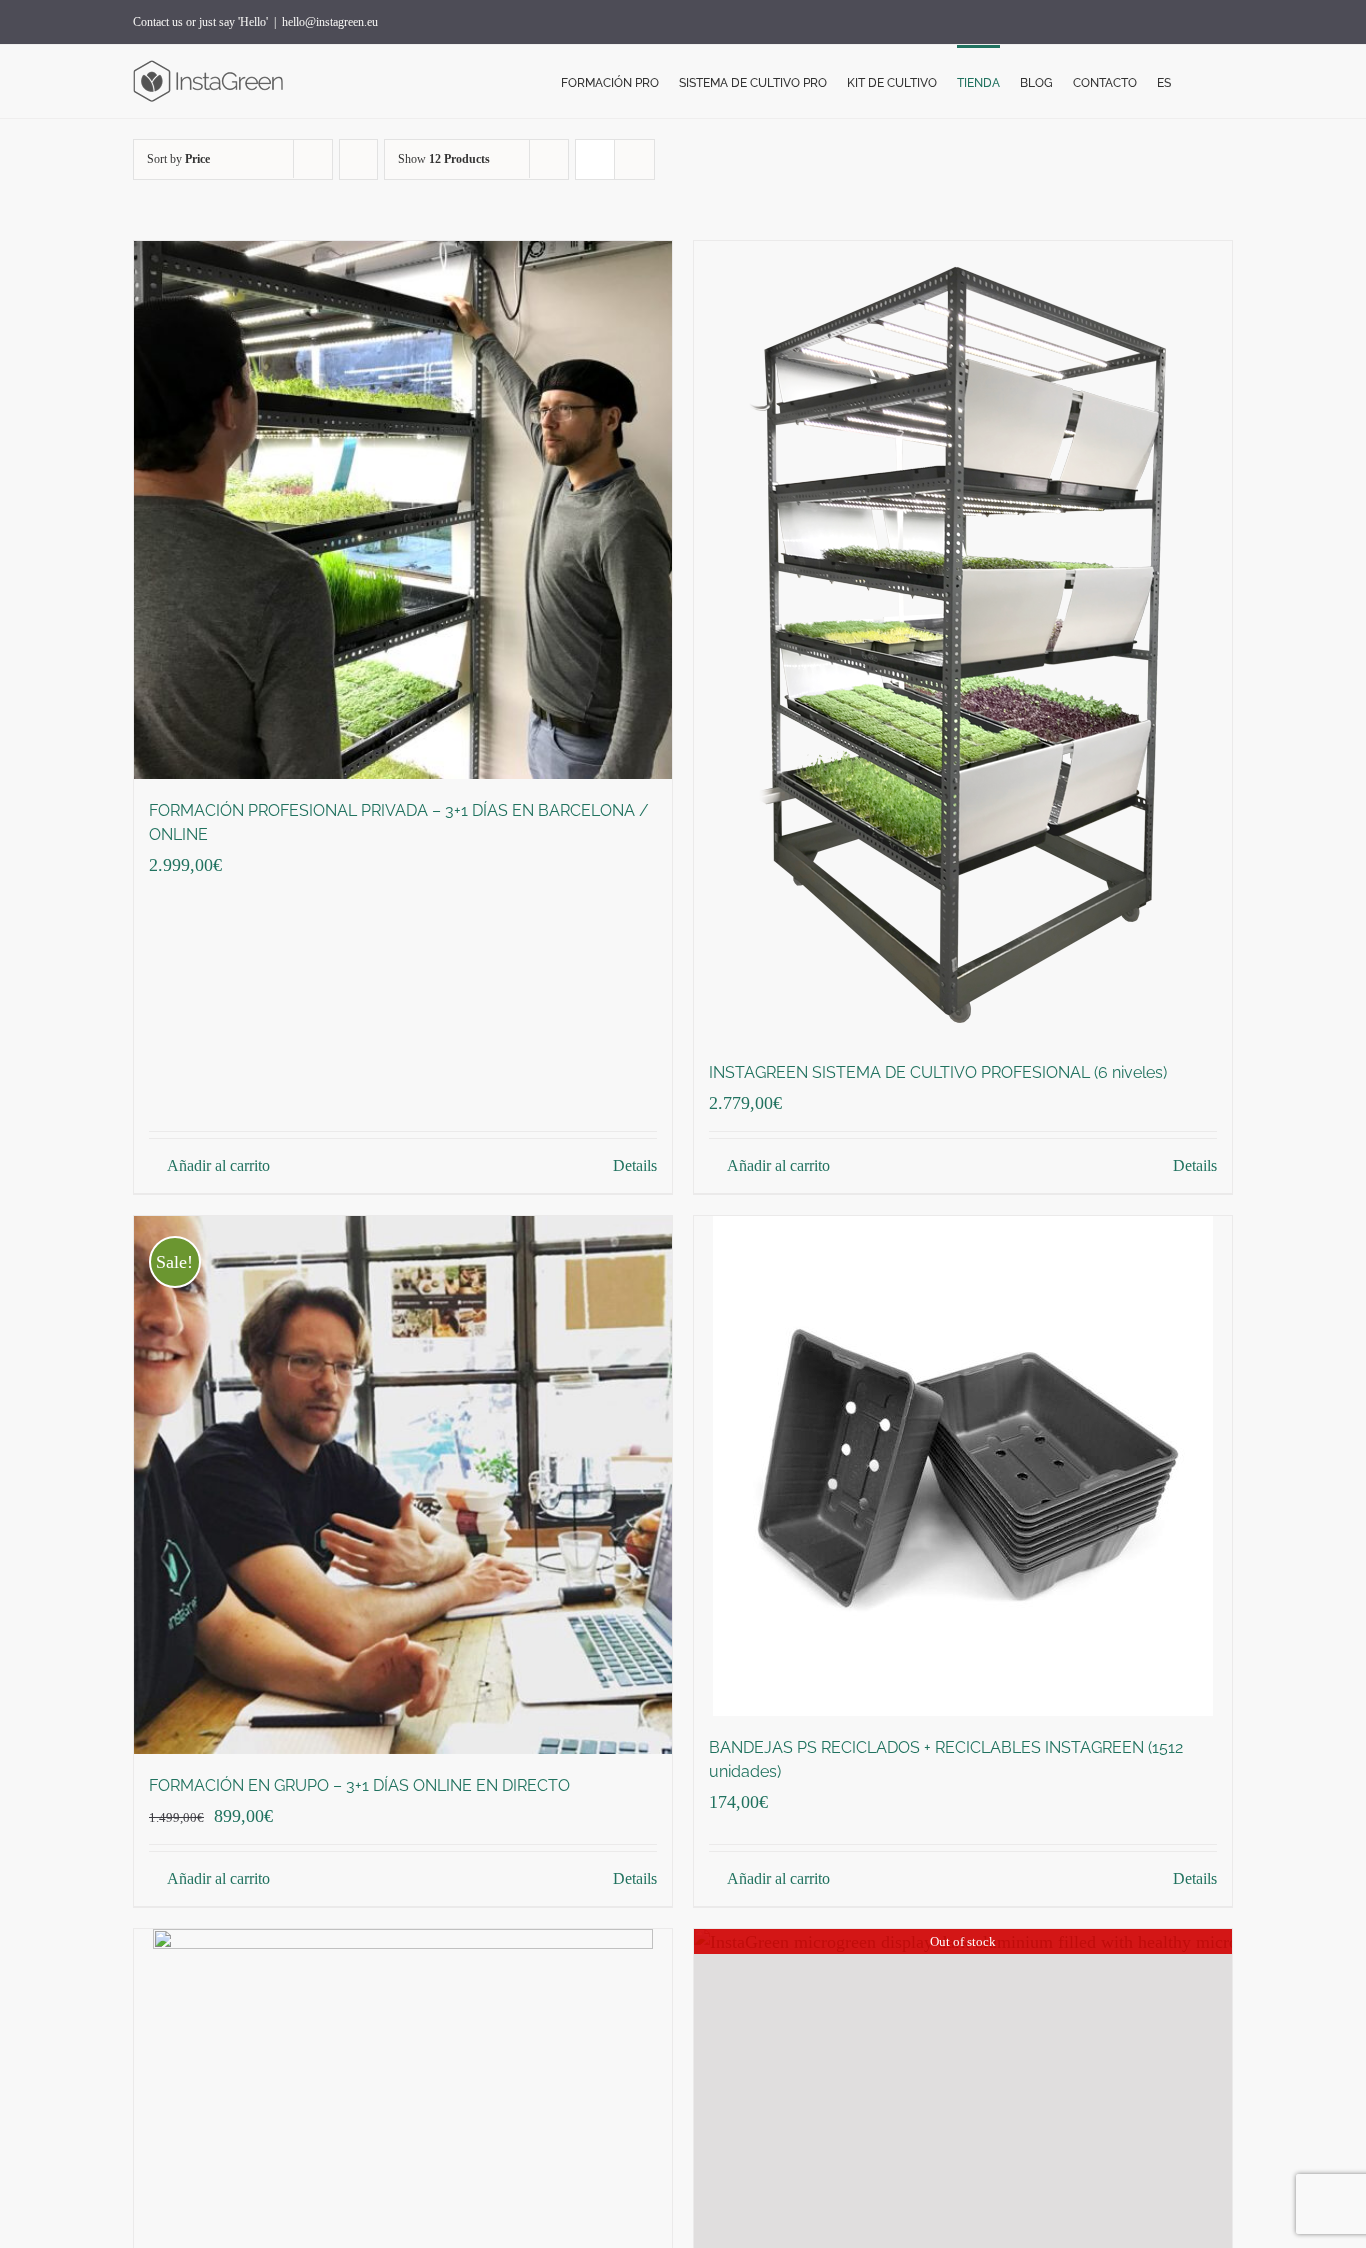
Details (635, 1165)
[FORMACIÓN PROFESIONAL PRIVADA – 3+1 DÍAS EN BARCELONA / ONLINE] (403, 510)
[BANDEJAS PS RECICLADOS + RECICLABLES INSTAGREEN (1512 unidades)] (963, 1466)
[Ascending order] (358, 159)
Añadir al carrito (218, 1165)
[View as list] (634, 159)
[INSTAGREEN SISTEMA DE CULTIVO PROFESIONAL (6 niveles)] (963, 641)
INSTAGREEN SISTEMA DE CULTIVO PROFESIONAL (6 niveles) (938, 1072)
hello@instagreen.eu (330, 22)
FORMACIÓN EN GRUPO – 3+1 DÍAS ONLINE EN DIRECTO (359, 1785)
